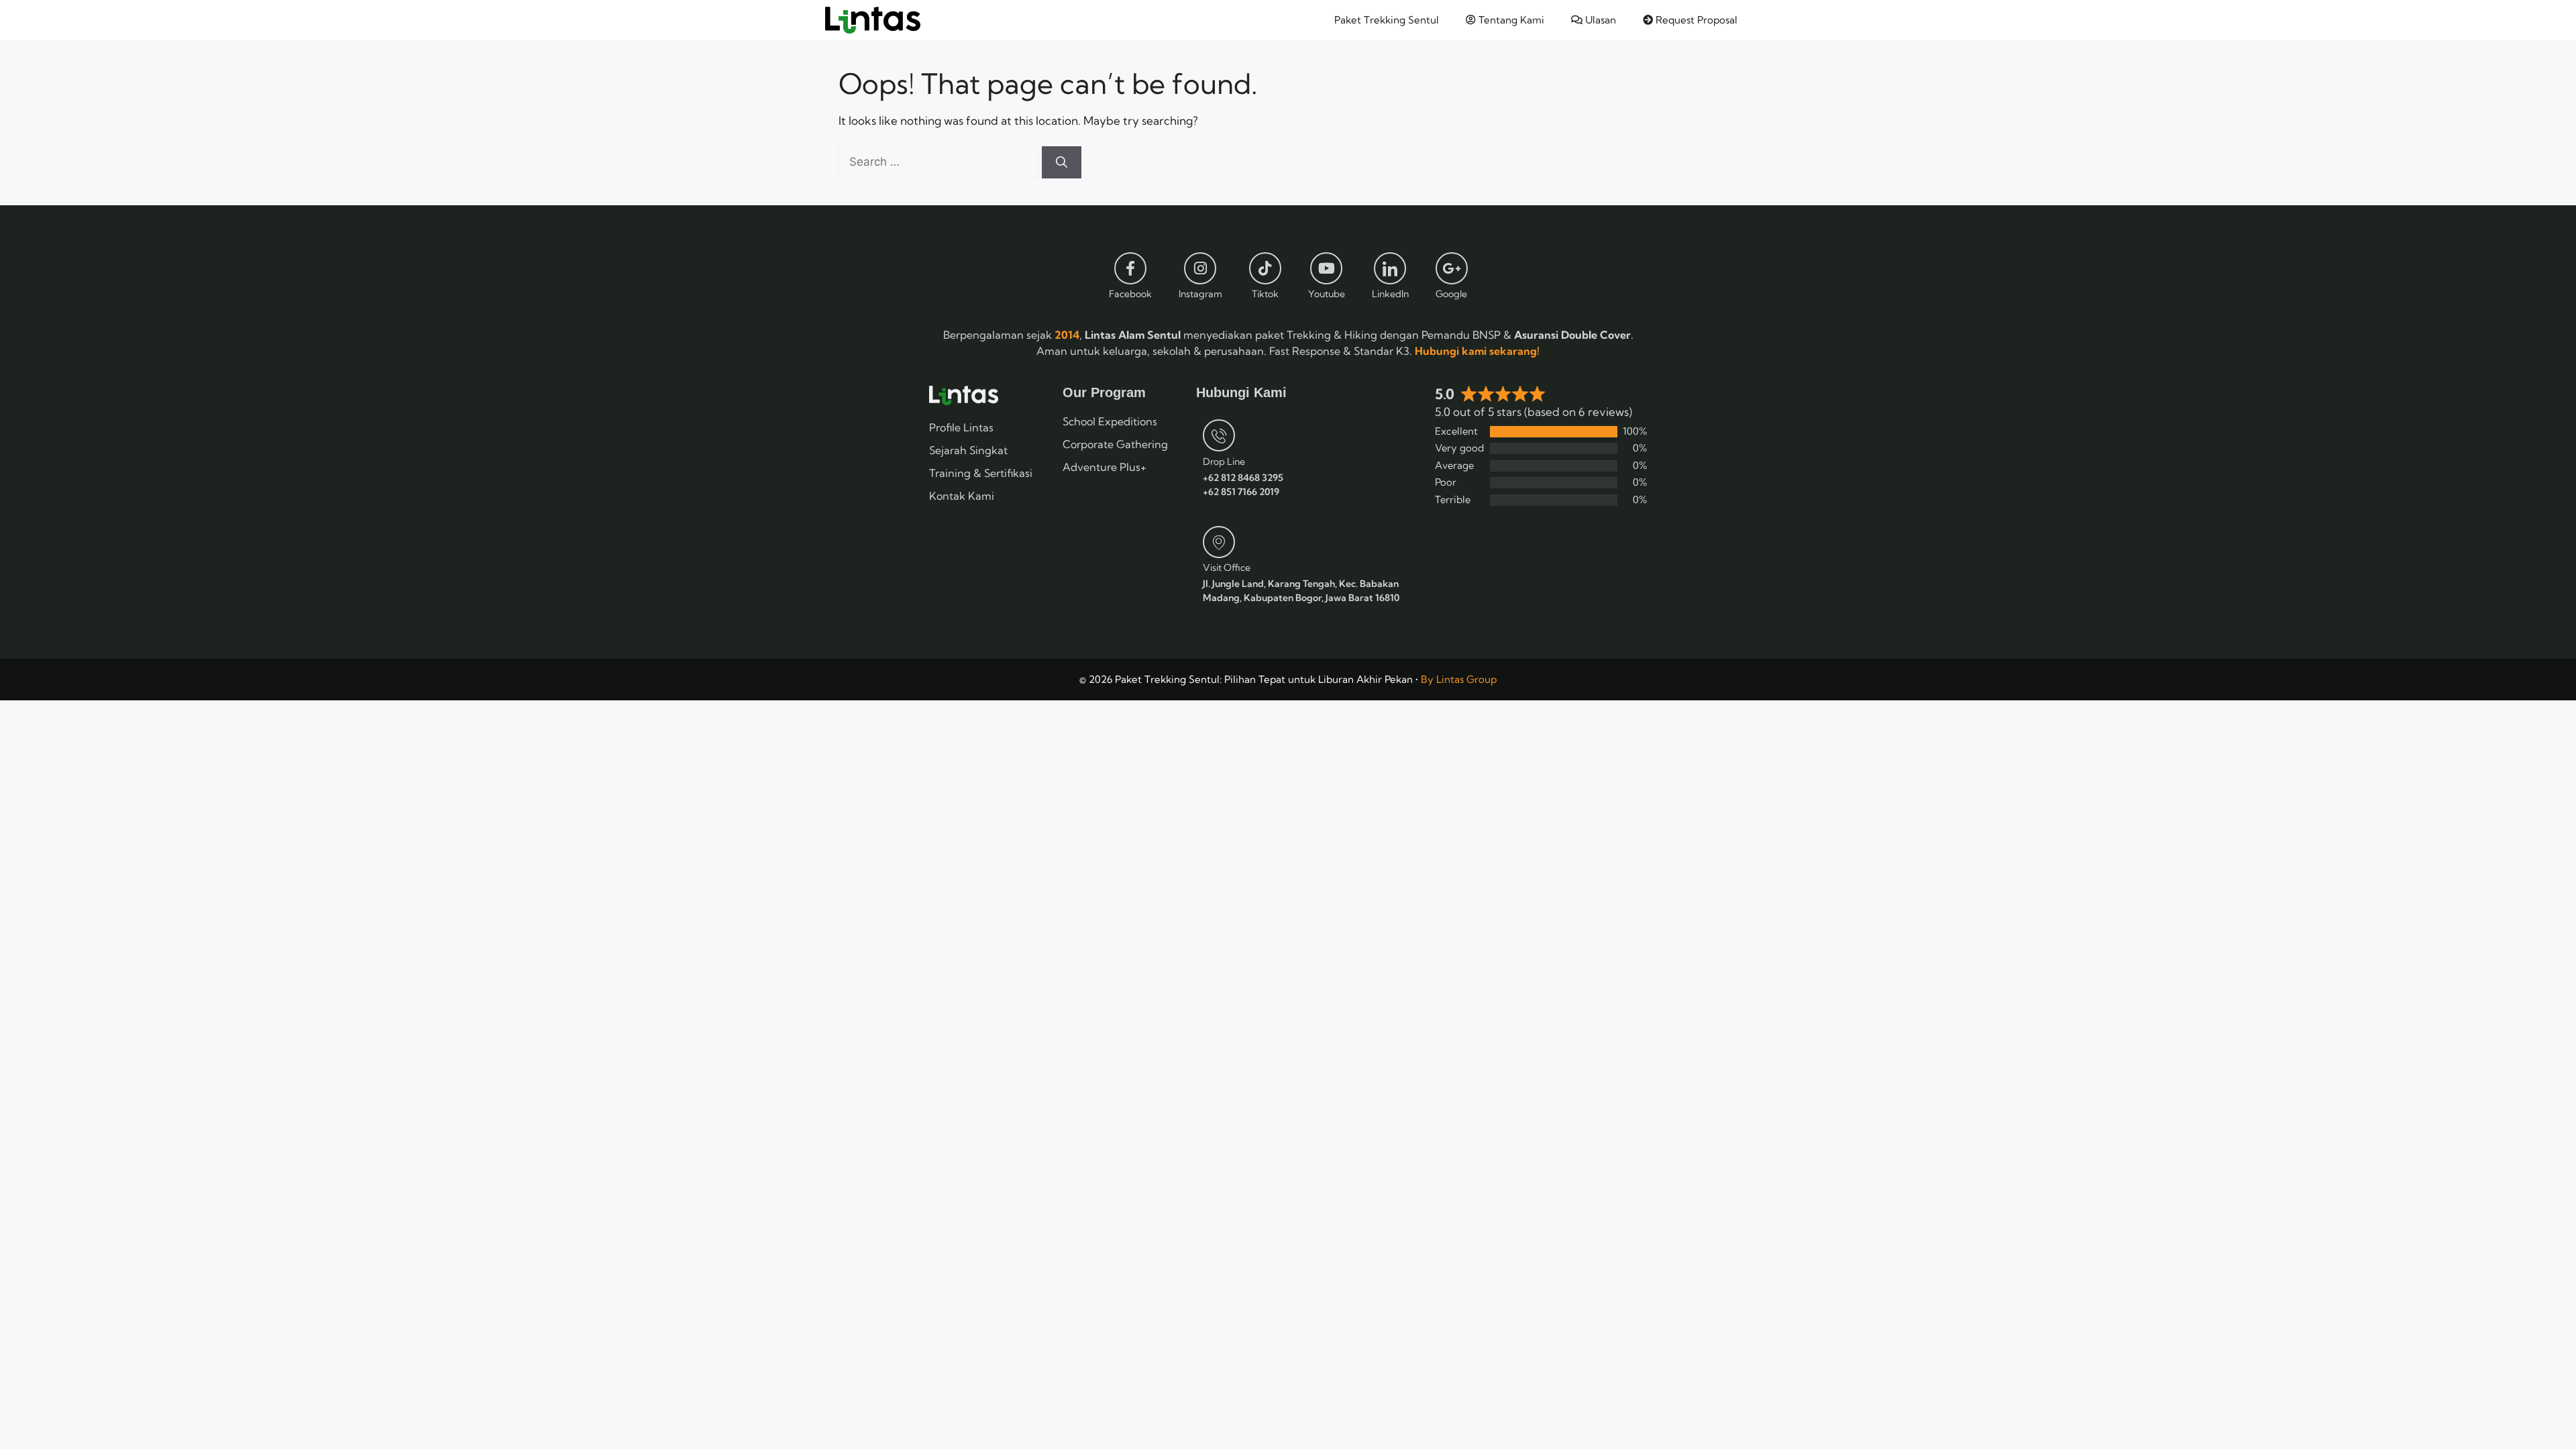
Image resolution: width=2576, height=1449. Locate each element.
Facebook (1130, 294)
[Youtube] (1326, 268)
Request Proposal (1695, 20)
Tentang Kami (1510, 20)
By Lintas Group (1459, 679)
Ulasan (1599, 20)
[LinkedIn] (1390, 268)
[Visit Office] (1219, 542)
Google (1451, 294)
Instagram (1200, 294)
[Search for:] (940, 161)
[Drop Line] (1219, 435)
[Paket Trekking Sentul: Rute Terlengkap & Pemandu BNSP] (873, 20)
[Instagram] (1200, 268)
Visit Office (1227, 568)
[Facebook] (1130, 268)
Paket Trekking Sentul (1387, 20)
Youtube (1327, 294)
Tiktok (1265, 294)
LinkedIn (1390, 294)
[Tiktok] (1265, 268)
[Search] (1062, 162)
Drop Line (1224, 462)
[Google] (1452, 268)
